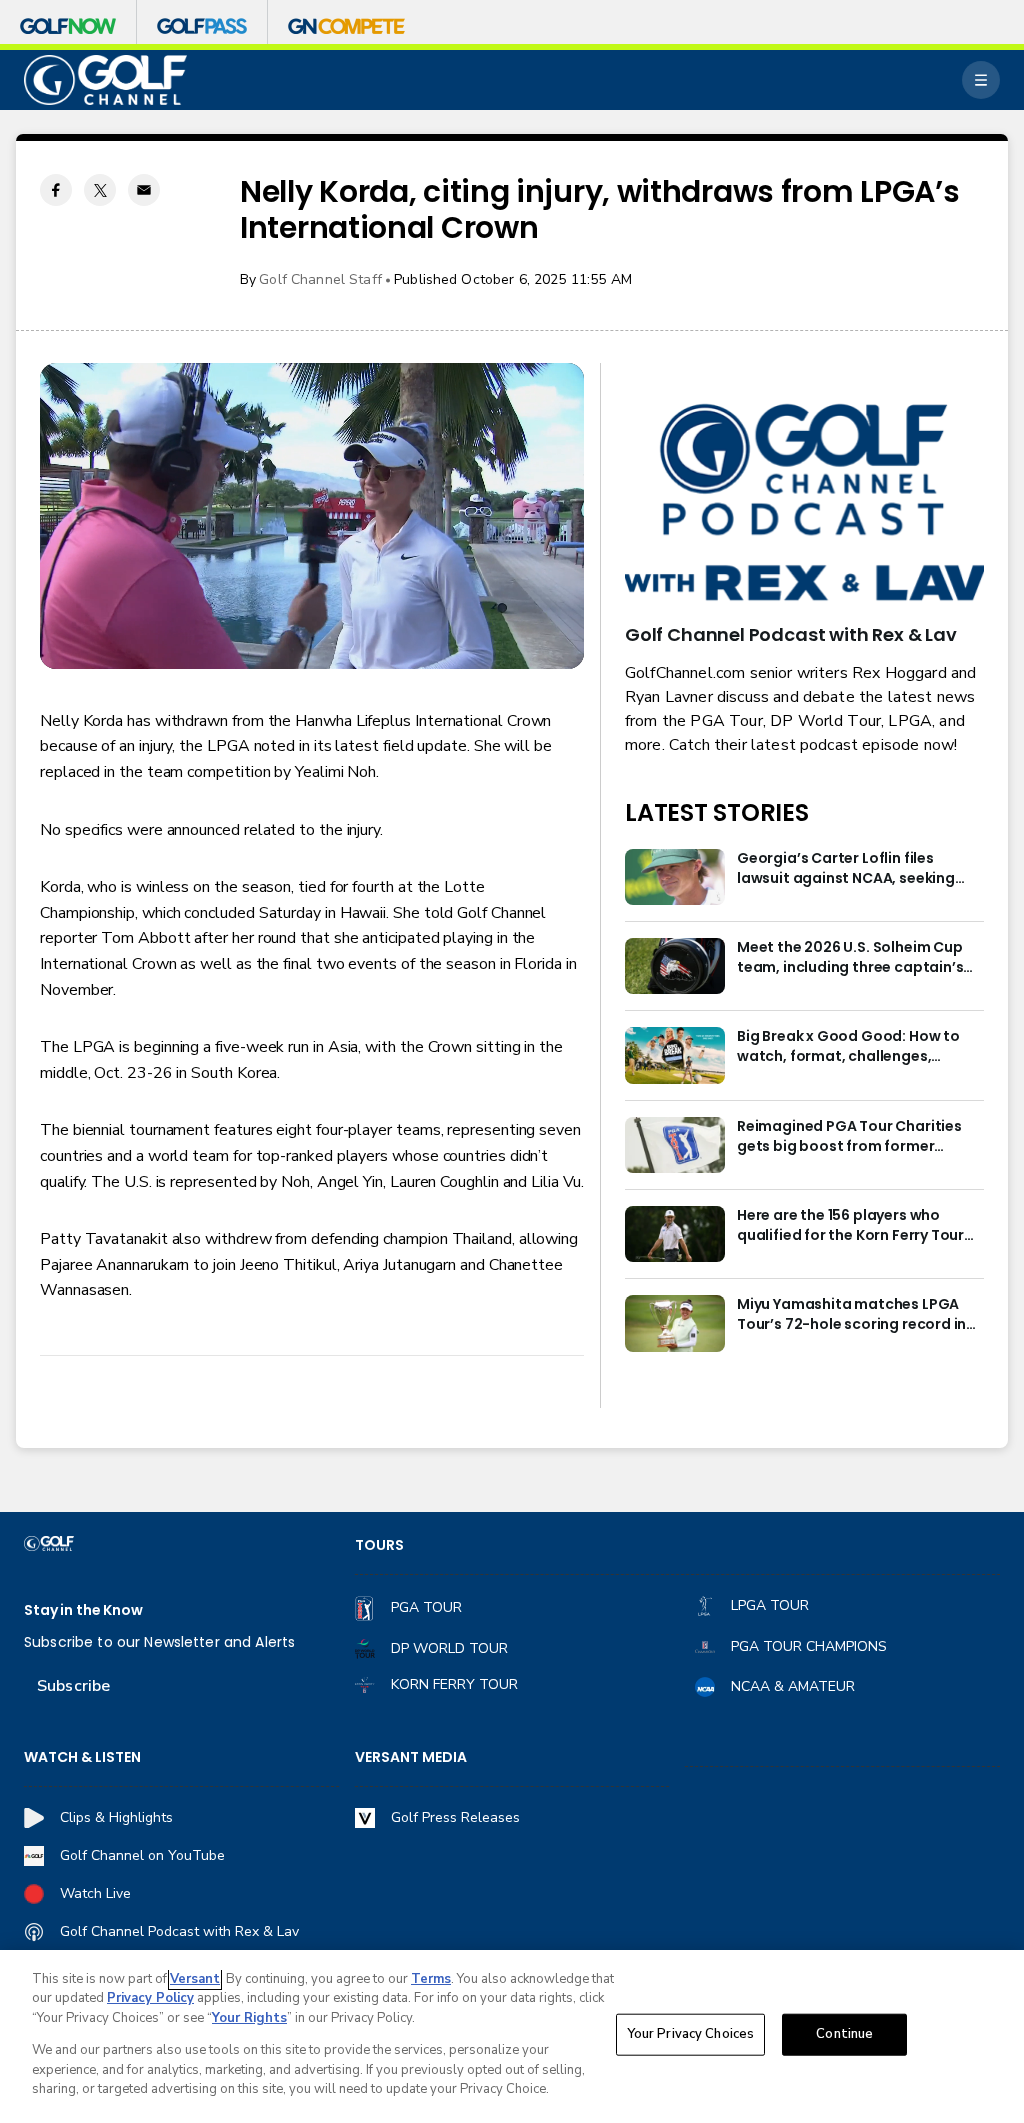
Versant (195, 1979)
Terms (431, 1979)
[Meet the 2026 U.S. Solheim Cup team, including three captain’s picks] (675, 966)
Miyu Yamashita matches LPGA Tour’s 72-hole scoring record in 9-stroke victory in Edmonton (851, 1315)
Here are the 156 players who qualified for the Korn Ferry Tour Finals (850, 1226)
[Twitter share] (100, 190)
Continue (844, 2034)
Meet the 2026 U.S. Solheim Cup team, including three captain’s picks (850, 958)
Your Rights (249, 2018)
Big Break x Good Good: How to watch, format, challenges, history (848, 1047)
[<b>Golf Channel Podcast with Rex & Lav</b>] (804, 504)
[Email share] (144, 190)
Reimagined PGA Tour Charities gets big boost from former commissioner (849, 1137)
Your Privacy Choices (691, 2034)
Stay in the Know (83, 1610)
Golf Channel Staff (320, 279)
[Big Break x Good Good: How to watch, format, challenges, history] (675, 1055)
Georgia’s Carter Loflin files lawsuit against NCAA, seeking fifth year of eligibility (846, 869)
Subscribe (73, 1686)
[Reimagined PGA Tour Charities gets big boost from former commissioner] (675, 1145)
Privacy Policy (150, 1998)
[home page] (105, 80)
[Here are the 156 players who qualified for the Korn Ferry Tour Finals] (675, 1234)
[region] (512, 2036)
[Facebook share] (56, 190)
